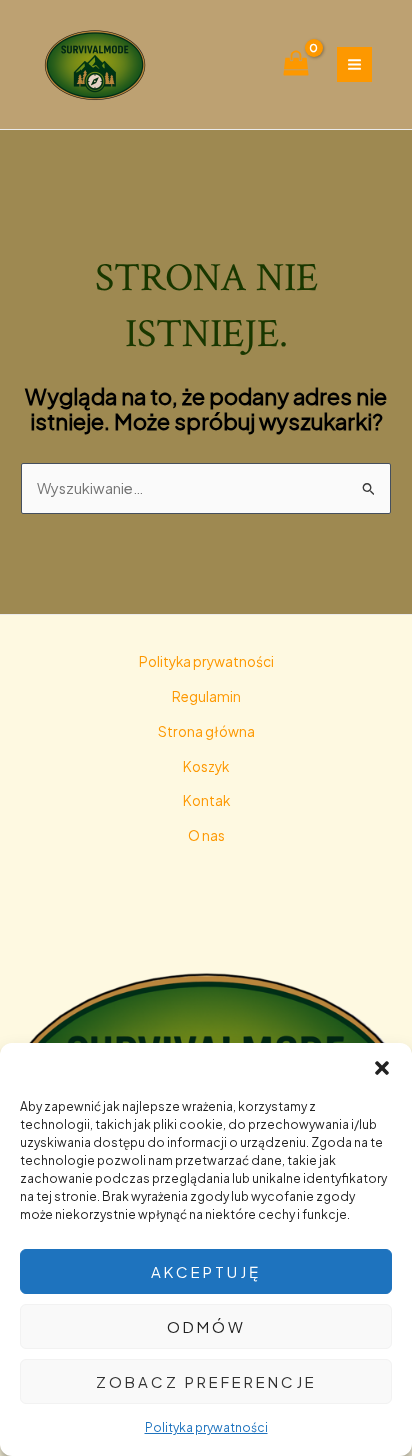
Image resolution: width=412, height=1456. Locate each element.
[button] (382, 1068)
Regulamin (206, 696)
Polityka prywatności (206, 1427)
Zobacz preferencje (206, 1381)
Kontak (206, 800)
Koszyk (206, 766)
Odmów (206, 1326)
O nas (206, 835)
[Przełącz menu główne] (354, 64)
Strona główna (206, 731)
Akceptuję (206, 1271)
